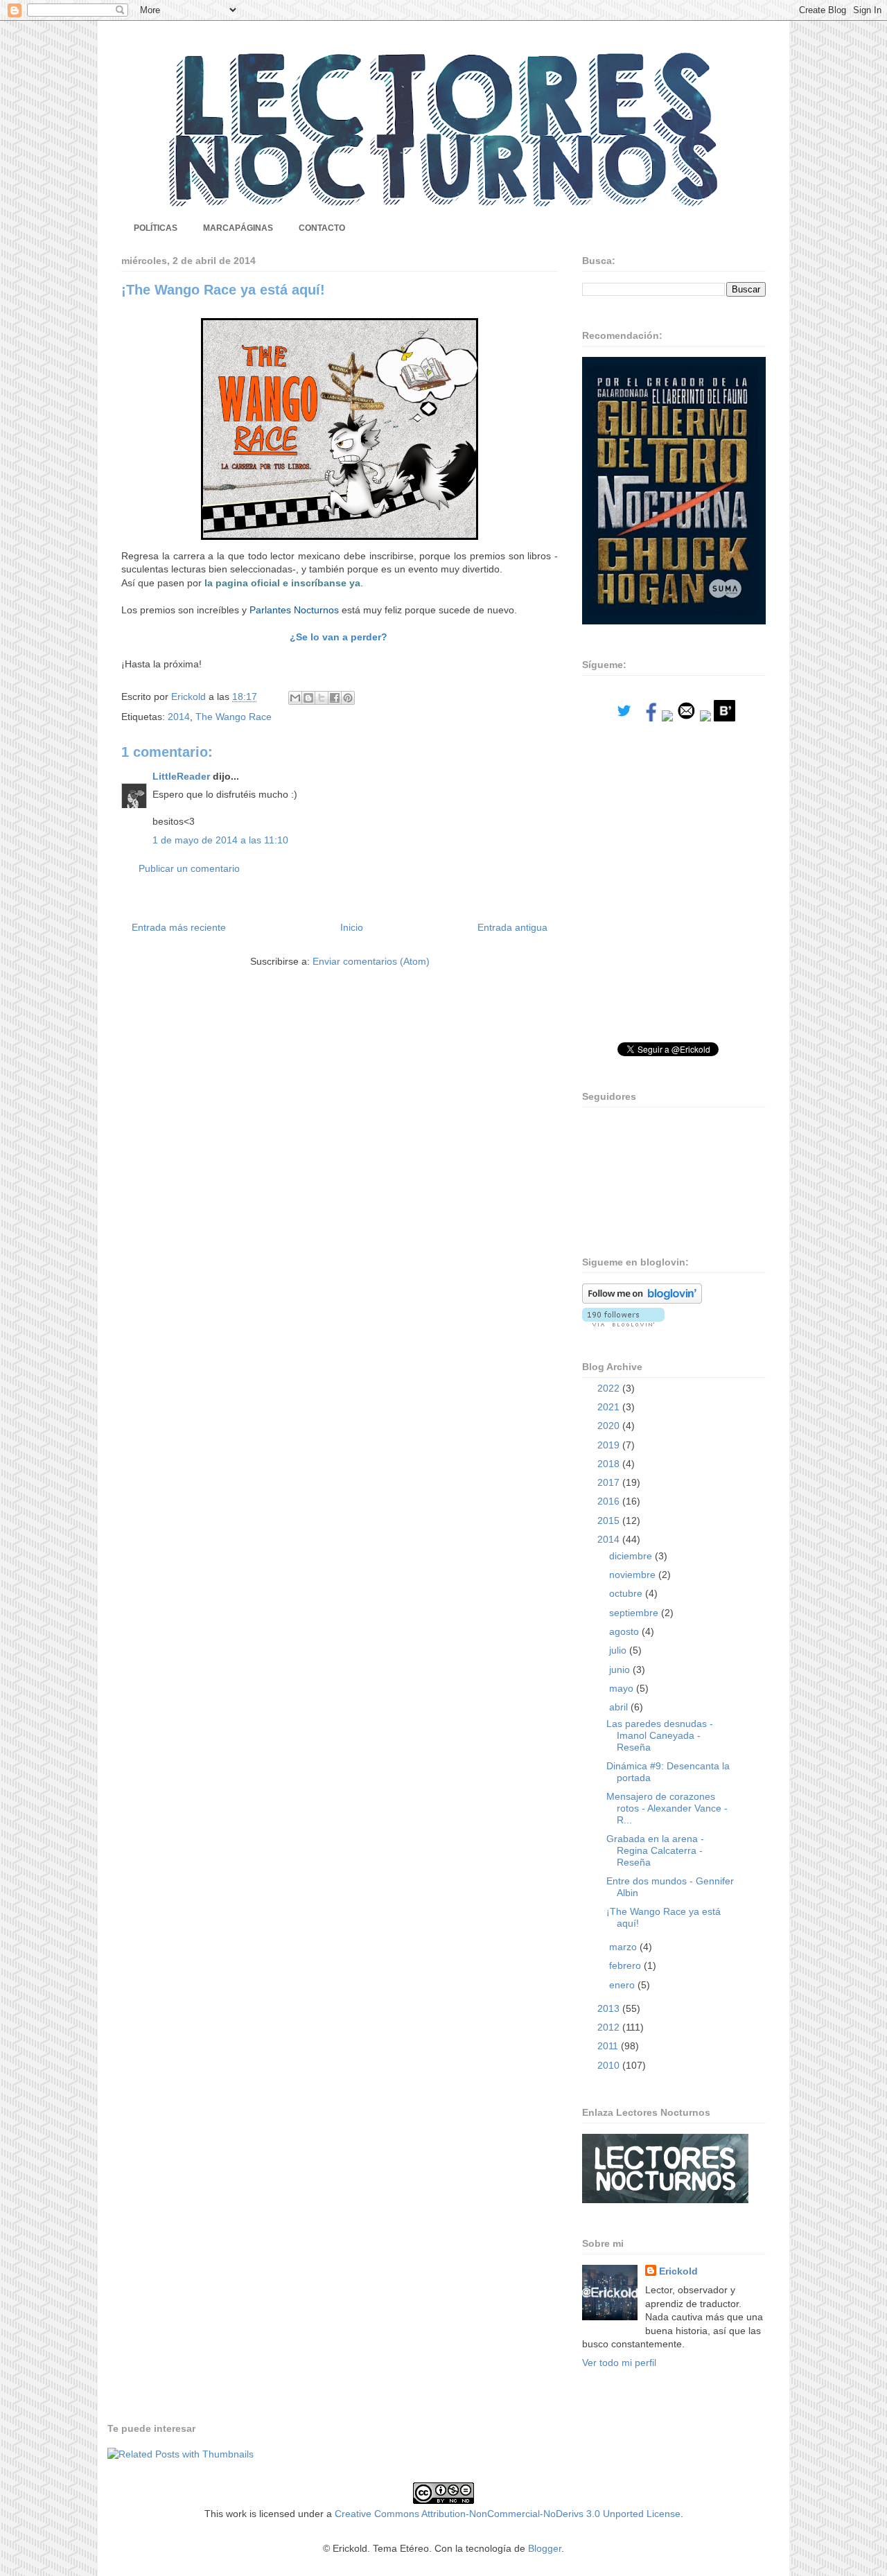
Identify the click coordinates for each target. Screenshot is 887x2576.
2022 (610, 1388)
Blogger (545, 2548)
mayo (623, 1688)
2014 (179, 717)
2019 (610, 1445)
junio (621, 1670)
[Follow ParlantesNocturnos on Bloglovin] (642, 1300)
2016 (610, 1501)
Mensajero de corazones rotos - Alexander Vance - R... (667, 1808)
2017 (610, 1482)
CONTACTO (322, 228)
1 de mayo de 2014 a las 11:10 (220, 840)
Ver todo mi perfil (619, 2363)
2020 (610, 1426)
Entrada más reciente (179, 927)
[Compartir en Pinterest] (348, 698)
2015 (610, 1521)
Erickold (678, 2271)
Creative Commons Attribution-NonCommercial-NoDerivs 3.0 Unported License (508, 2514)
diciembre (632, 1556)
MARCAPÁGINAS (238, 228)
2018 (610, 1464)
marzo (624, 1947)
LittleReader (181, 776)
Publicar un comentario (189, 868)
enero (623, 1985)
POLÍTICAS (156, 228)
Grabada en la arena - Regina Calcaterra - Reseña (655, 1850)
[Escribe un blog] (308, 698)
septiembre (635, 1613)
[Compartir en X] (322, 698)
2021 (610, 1407)
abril (620, 1707)
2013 (610, 2008)
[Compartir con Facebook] (335, 698)
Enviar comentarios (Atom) (371, 961)
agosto (625, 1631)
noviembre (634, 1575)
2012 (610, 2027)
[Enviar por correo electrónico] (295, 698)
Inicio (352, 927)
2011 (609, 2046)
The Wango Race (234, 717)
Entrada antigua (512, 927)
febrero (626, 1965)
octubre (627, 1593)
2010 (610, 2065)
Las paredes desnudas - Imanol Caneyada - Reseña (660, 1735)
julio (619, 1650)
